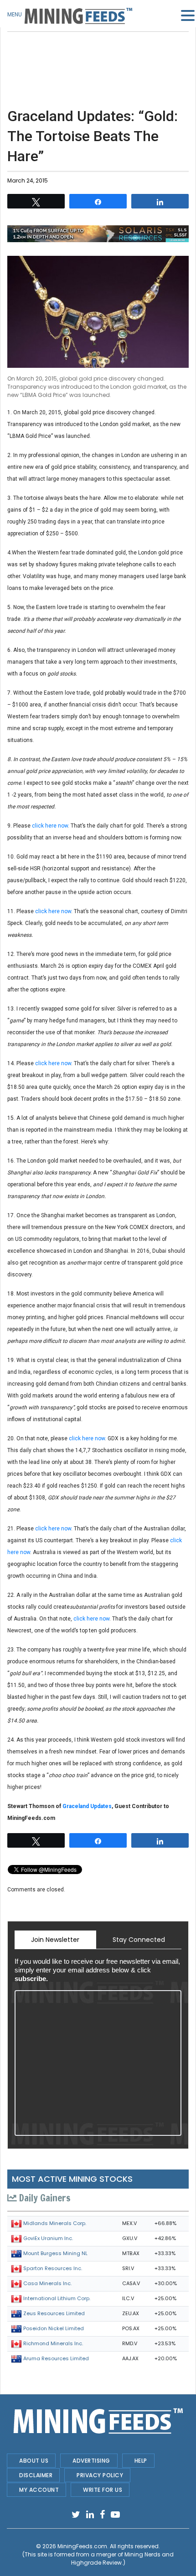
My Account (39, 2490)
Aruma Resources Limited (56, 2358)
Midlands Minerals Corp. (55, 2223)
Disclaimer (36, 2475)
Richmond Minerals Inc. (53, 2343)
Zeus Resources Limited (54, 2313)
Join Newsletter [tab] (55, 1940)
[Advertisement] (98, 55)
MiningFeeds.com (82, 2546)
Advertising (91, 2461)
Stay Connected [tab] (139, 1940)
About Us (34, 2461)
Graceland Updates (87, 1806)
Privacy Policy (100, 2475)
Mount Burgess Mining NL (55, 2253)
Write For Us (103, 2490)
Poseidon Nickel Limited (54, 2328)
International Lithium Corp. (57, 2298)
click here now (50, 826)
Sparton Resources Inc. (53, 2268)
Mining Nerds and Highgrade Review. (123, 2558)
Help (141, 2461)
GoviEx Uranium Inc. (48, 2238)
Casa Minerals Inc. (47, 2283)
